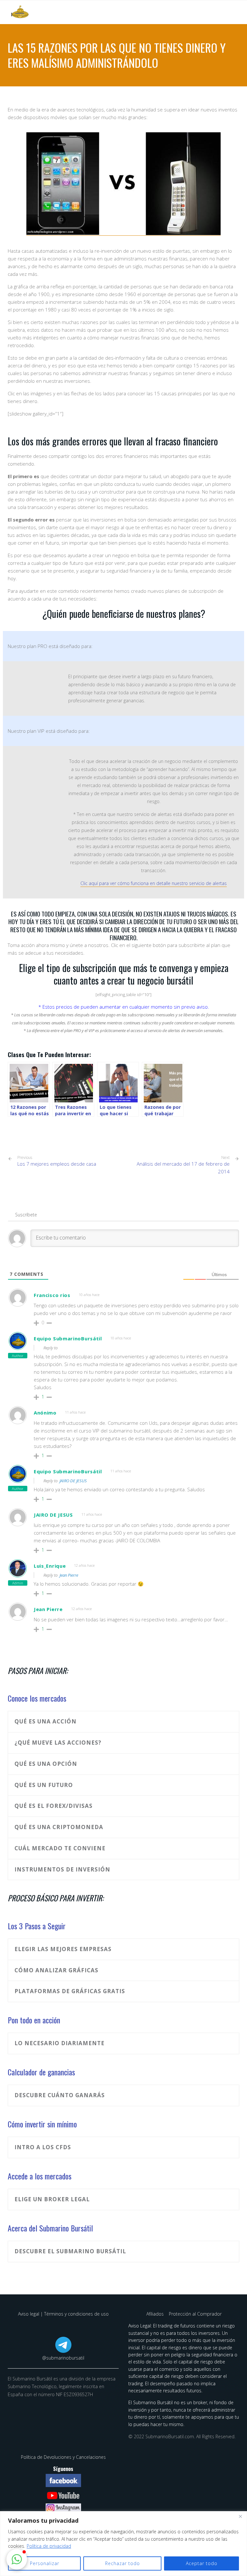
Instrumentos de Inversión (62, 1869)
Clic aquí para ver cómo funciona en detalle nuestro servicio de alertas (154, 883)
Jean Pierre (69, 1575)
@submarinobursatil (63, 2358)
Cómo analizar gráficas (56, 1970)
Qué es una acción (46, 1721)
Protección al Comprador (195, 2314)
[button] (17, 2559)
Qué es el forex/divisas (54, 1806)
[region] (123, 2544)
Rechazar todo (123, 2563)
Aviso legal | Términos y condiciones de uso (63, 2314)
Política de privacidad (49, 2546)
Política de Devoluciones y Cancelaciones (63, 2457)
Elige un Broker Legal (52, 2199)
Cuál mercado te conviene (60, 1848)
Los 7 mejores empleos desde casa (57, 1161)
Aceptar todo (202, 2563)
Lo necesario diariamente (59, 2043)
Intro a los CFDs (43, 2147)
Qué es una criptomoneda (59, 1827)
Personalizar (45, 2563)
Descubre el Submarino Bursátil (70, 2251)
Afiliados (156, 2314)
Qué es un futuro (44, 1785)
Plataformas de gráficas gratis (70, 1991)
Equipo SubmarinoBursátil (68, 1338)
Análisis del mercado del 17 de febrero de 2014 (183, 1168)
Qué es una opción (46, 1764)
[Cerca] (240, 2517)
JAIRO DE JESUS (73, 1481)
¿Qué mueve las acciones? (58, 1743)
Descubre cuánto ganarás (60, 2095)
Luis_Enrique (50, 1566)
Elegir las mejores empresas (63, 1949)
